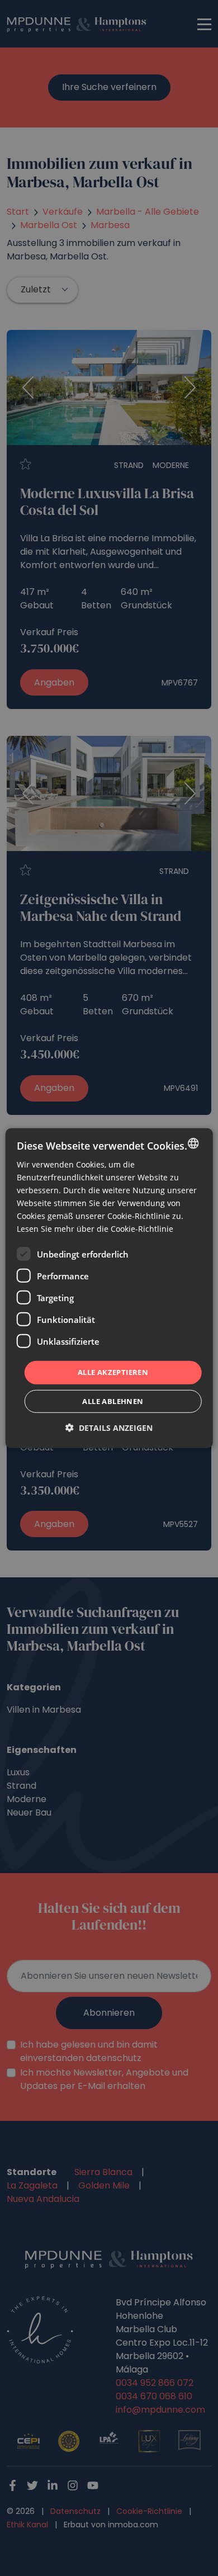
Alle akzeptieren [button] (113, 1372)
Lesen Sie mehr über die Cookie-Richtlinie (95, 1229)
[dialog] (109, 1288)
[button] (109, 1428)
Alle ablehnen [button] (113, 1401)
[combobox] (193, 1143)
